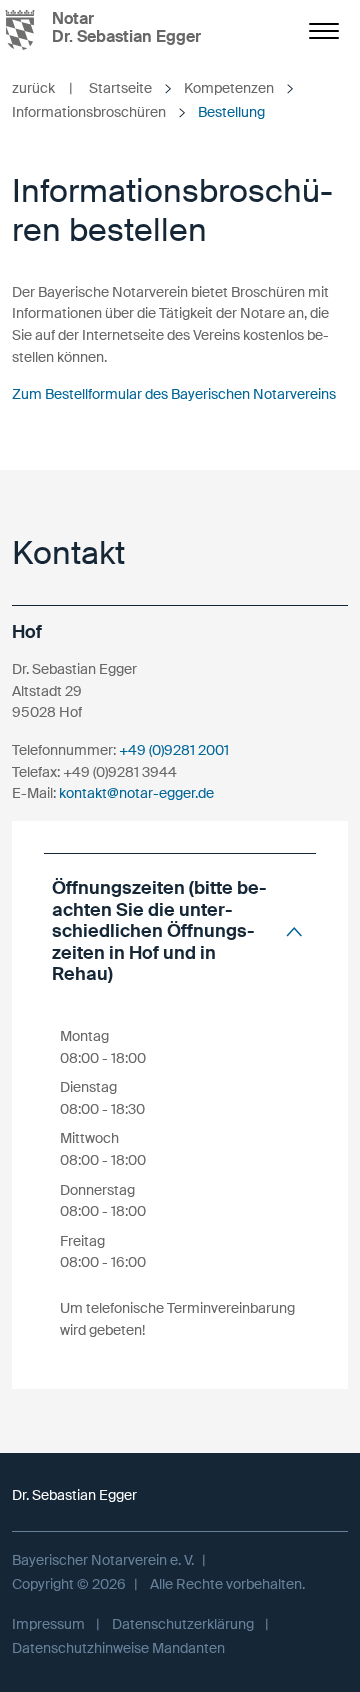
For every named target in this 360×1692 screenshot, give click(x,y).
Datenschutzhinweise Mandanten (118, 1648)
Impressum (48, 1624)
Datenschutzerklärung (183, 1624)
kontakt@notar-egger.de (136, 793)
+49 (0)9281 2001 (174, 750)
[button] (180, 931)
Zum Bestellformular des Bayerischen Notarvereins (174, 394)
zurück (42, 88)
